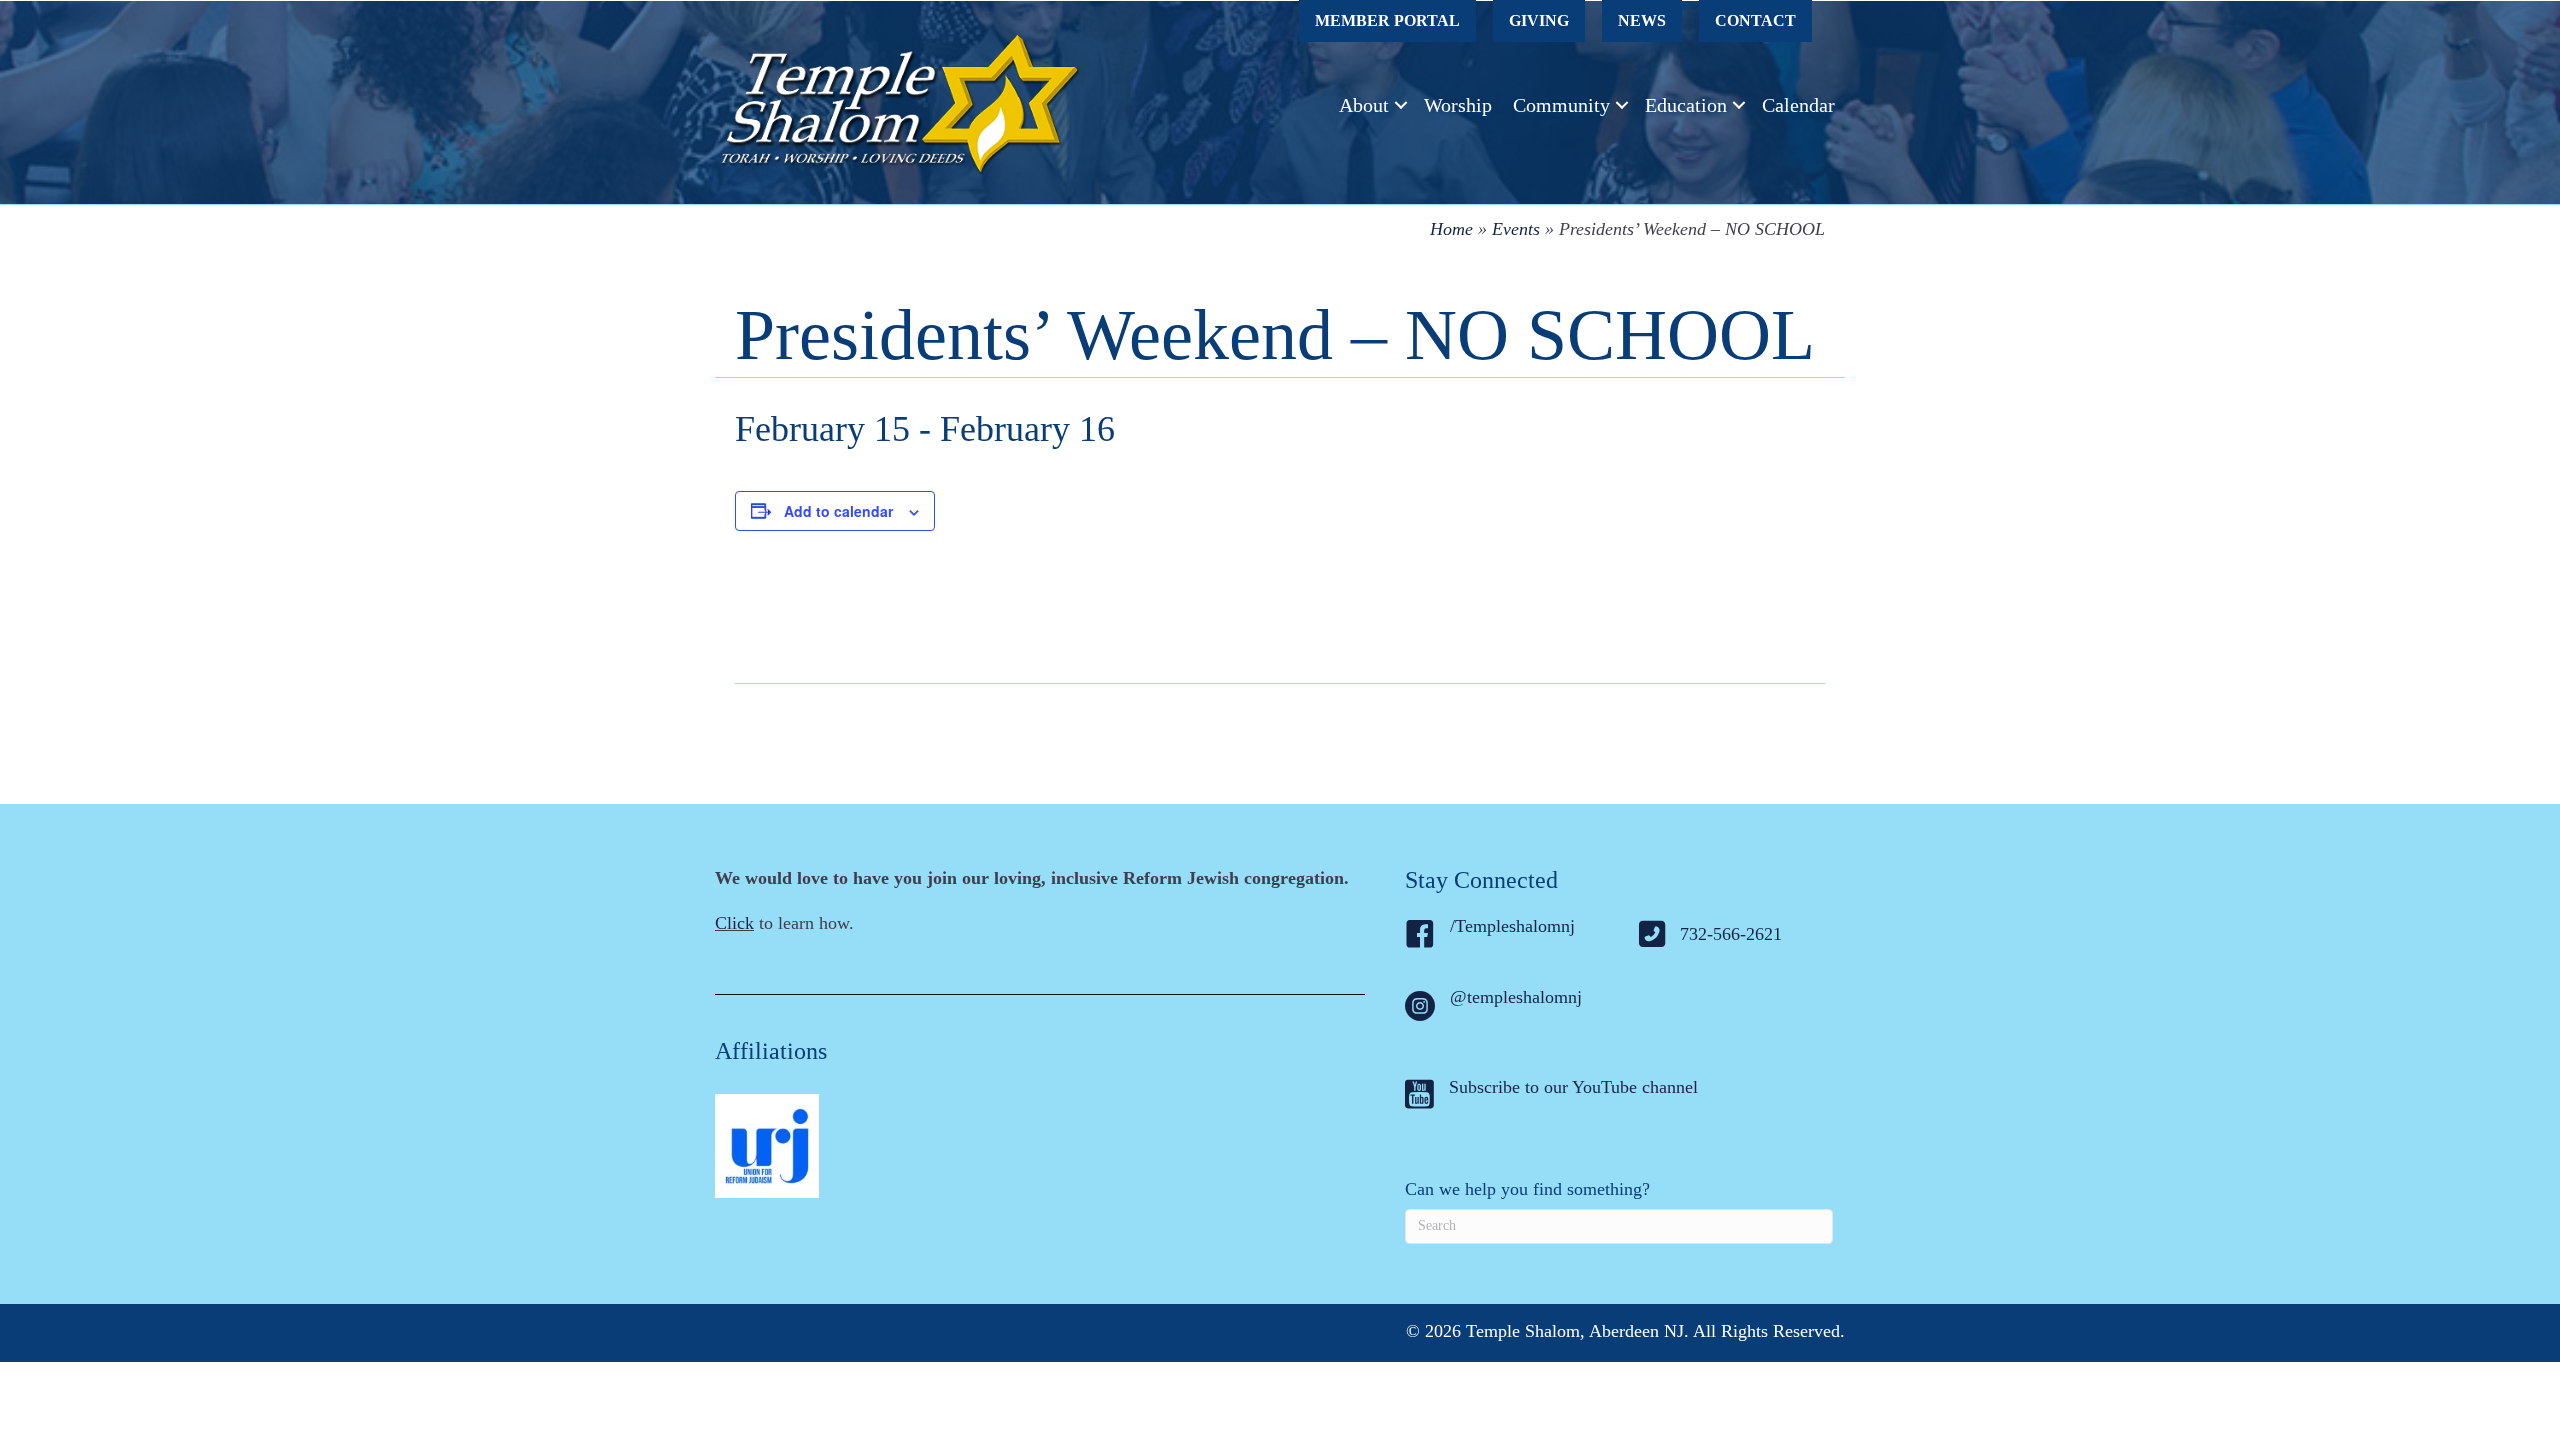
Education (1686, 105)
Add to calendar (838, 511)
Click (734, 923)
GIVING (1539, 20)
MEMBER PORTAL (1387, 20)
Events (1516, 229)
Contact (1755, 20)
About (1364, 105)
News (1642, 20)
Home (1451, 229)
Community (1561, 105)
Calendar (1798, 105)
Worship (1458, 105)
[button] (1401, 105)
